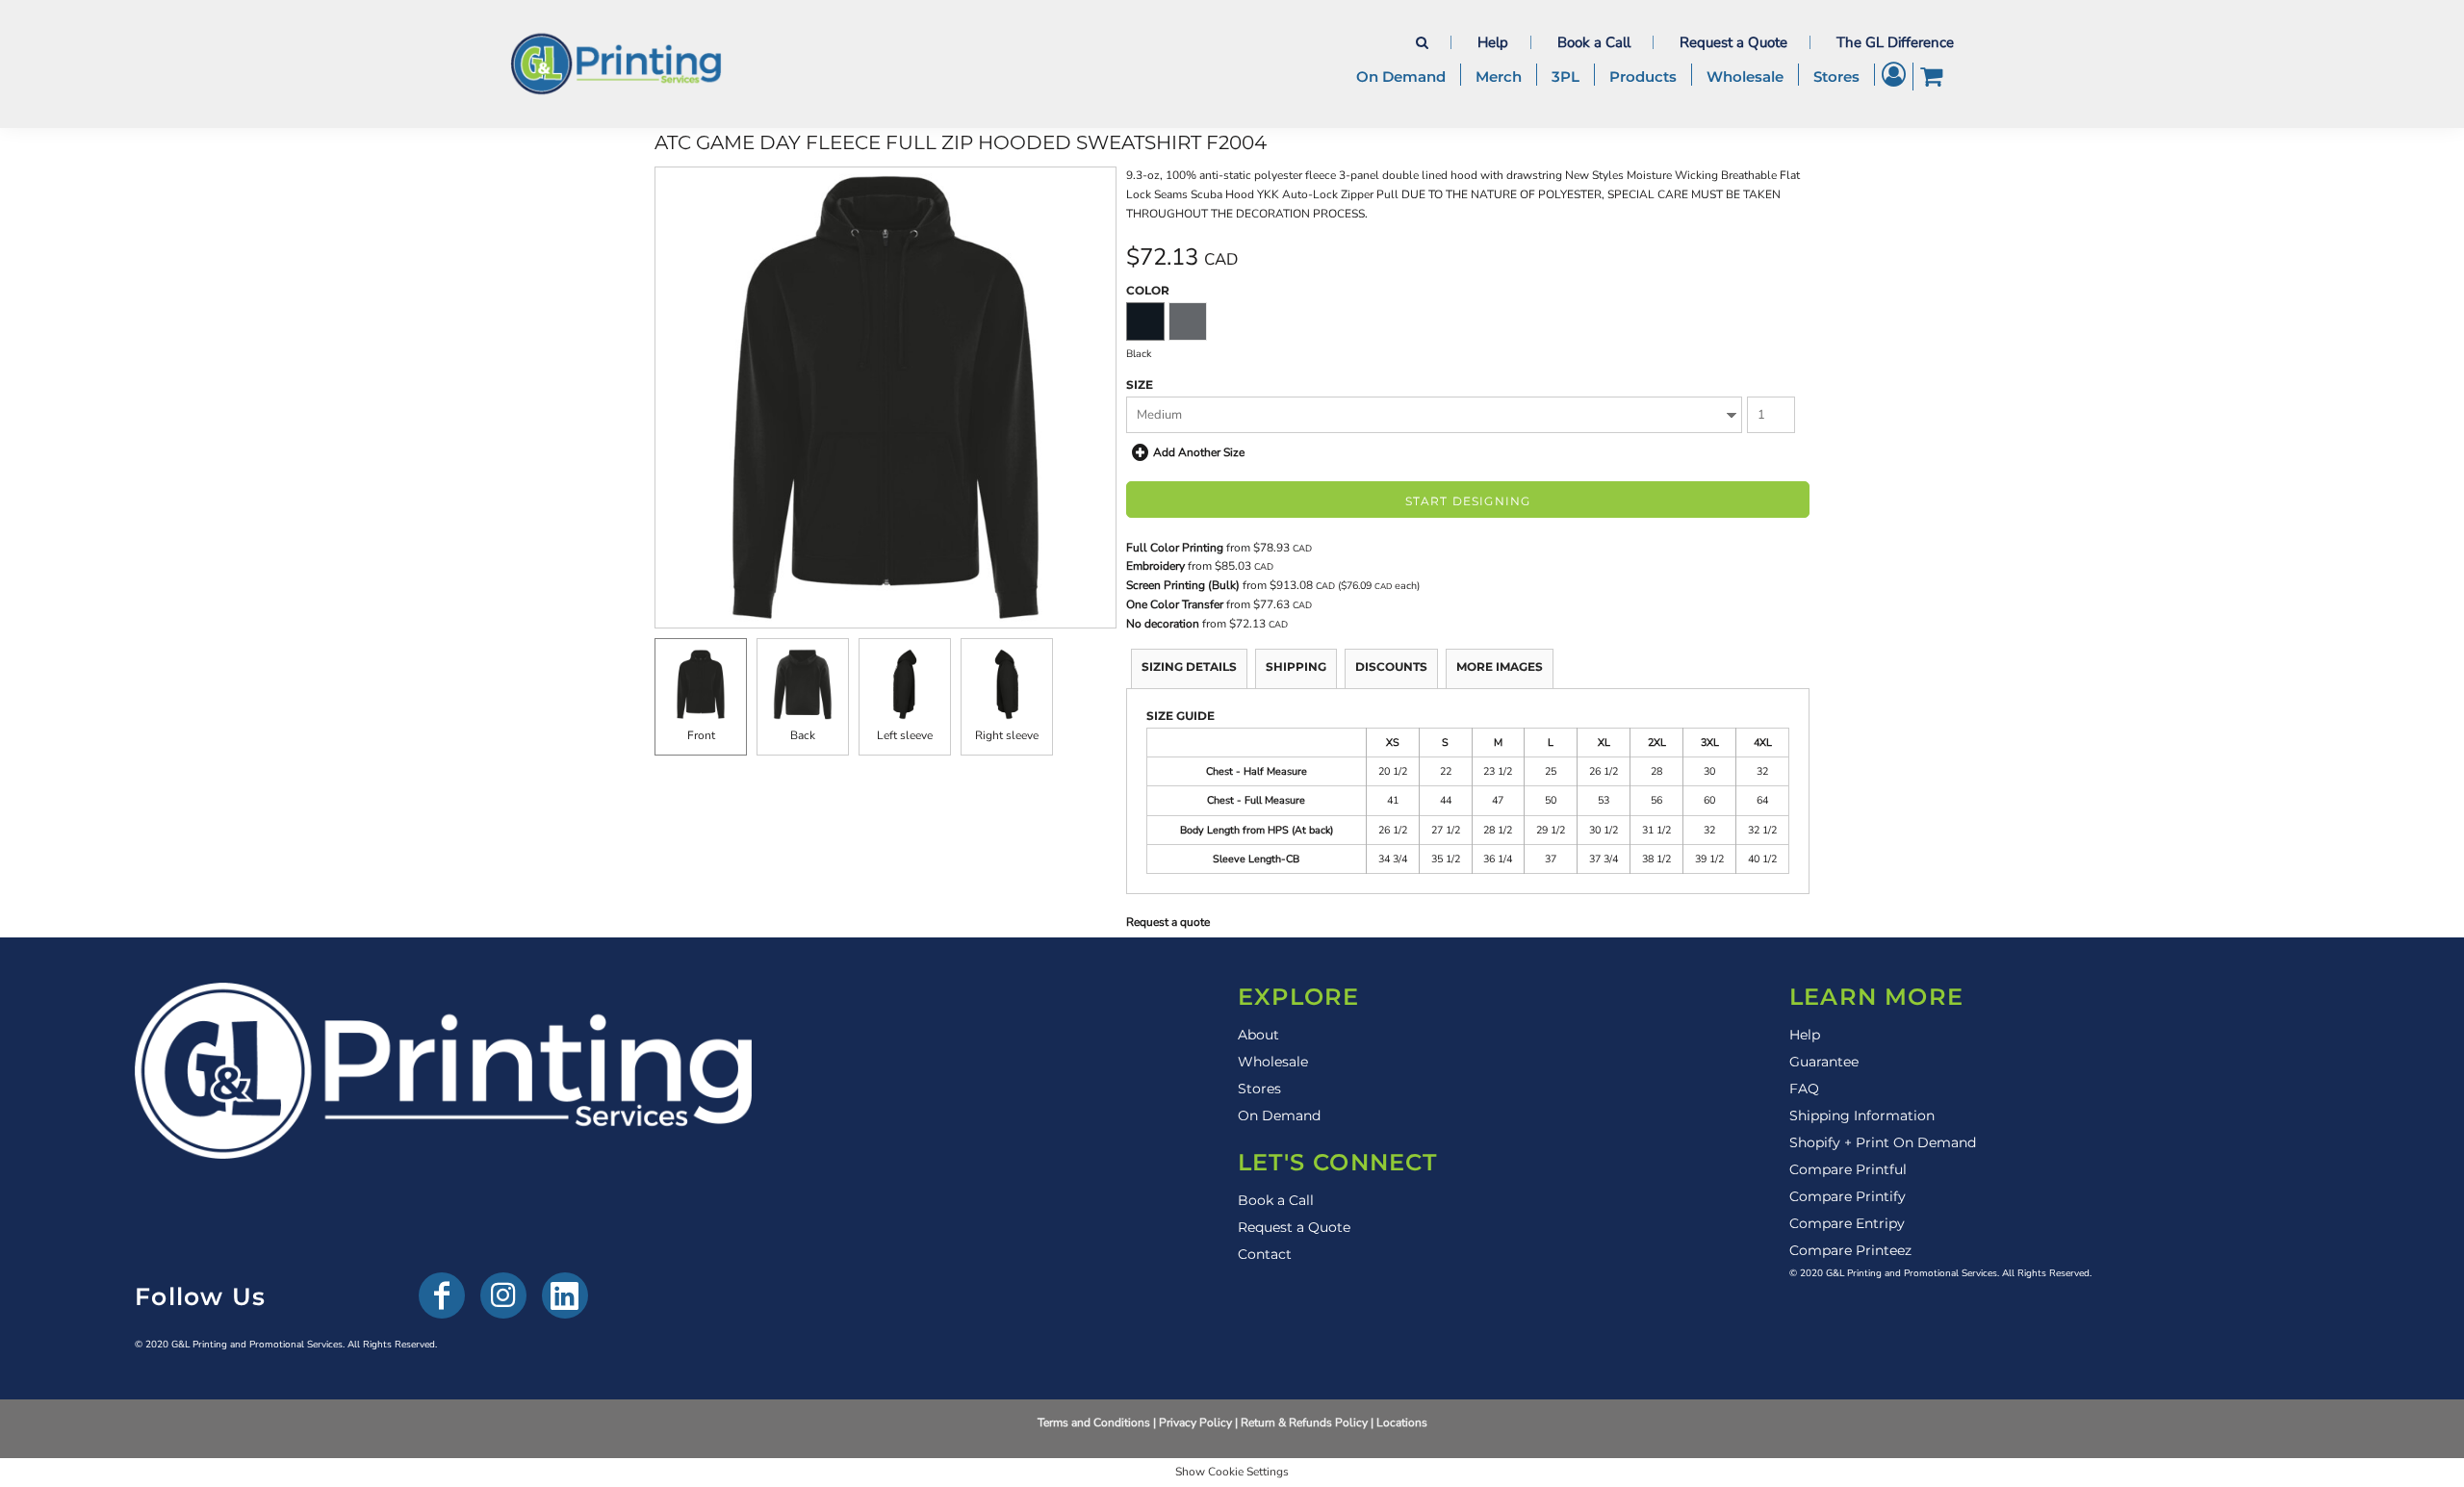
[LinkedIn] (565, 1295)
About (1258, 1035)
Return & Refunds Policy (1304, 1423)
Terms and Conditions (1094, 1423)
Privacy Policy (1195, 1423)
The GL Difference (1895, 42)
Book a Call (1594, 42)
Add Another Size (1199, 452)
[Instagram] (503, 1295)
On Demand (1279, 1115)
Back (803, 735)
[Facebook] (442, 1295)
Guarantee (1824, 1062)
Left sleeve (905, 735)
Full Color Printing (1175, 548)
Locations (1402, 1423)
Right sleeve (1007, 735)
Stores (1259, 1089)
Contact (1265, 1254)
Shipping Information (1862, 1115)
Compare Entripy (1847, 1223)
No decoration (1163, 624)
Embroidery (1155, 566)
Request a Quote (1733, 42)
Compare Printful (1848, 1169)
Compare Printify (1848, 1196)
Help (1493, 42)
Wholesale (1273, 1062)
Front (701, 735)
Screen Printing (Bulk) (1183, 585)
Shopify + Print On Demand (1883, 1142)
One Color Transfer (1175, 604)
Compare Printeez (1850, 1250)
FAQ (1804, 1089)
